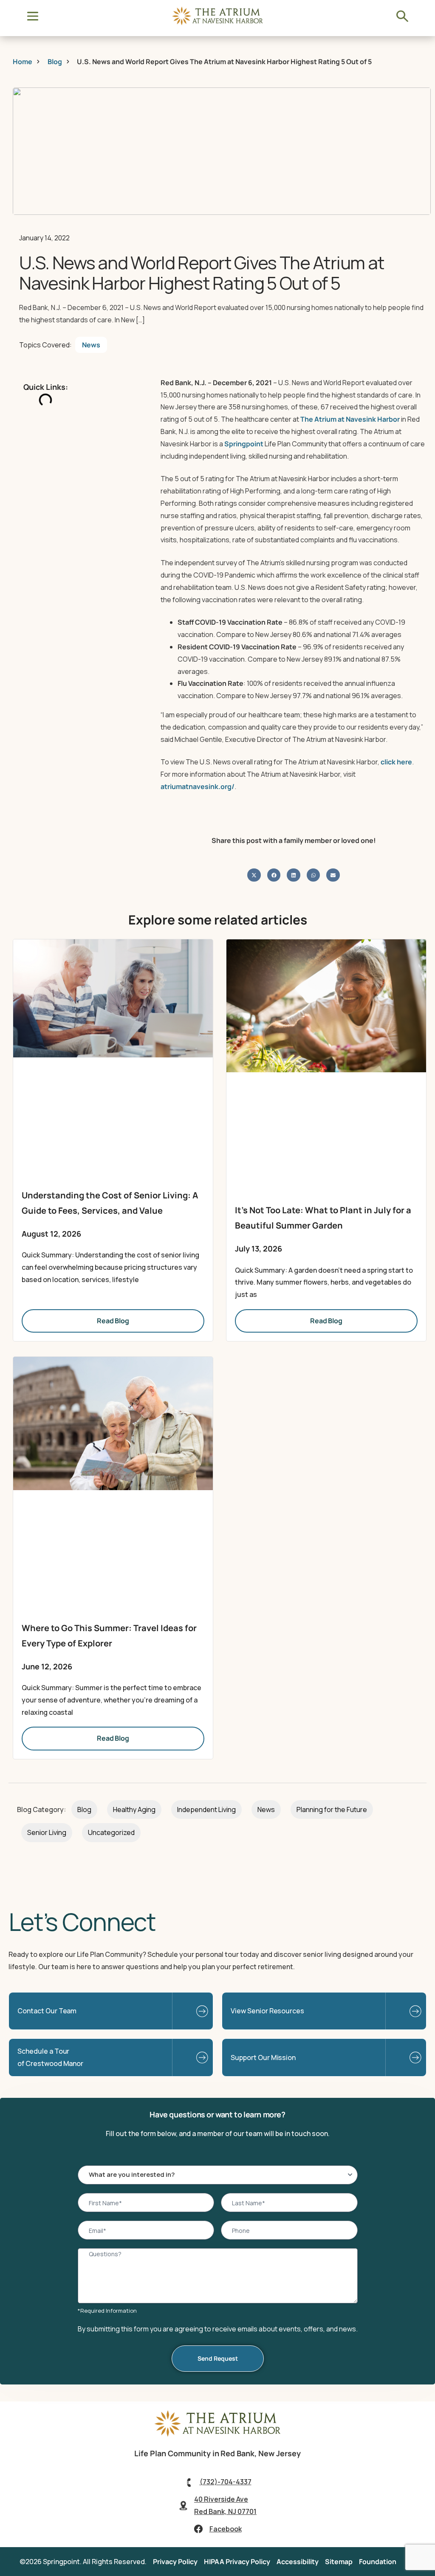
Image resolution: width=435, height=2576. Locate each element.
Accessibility (298, 2562)
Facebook (226, 2529)
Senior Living (47, 1832)
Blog (84, 1809)
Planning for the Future (332, 1809)
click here (396, 762)
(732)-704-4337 (226, 2482)
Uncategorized (111, 1832)
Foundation (378, 2562)
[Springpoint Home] (217, 23)
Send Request (218, 2358)
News (91, 345)
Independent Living (206, 1809)
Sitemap (339, 2562)
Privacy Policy (175, 2562)
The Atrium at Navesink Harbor (350, 419)
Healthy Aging (134, 1809)
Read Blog (113, 1321)
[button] (254, 875)
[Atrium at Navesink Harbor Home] (217, 2435)
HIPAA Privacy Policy (237, 2562)
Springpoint (244, 444)
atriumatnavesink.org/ (198, 786)
